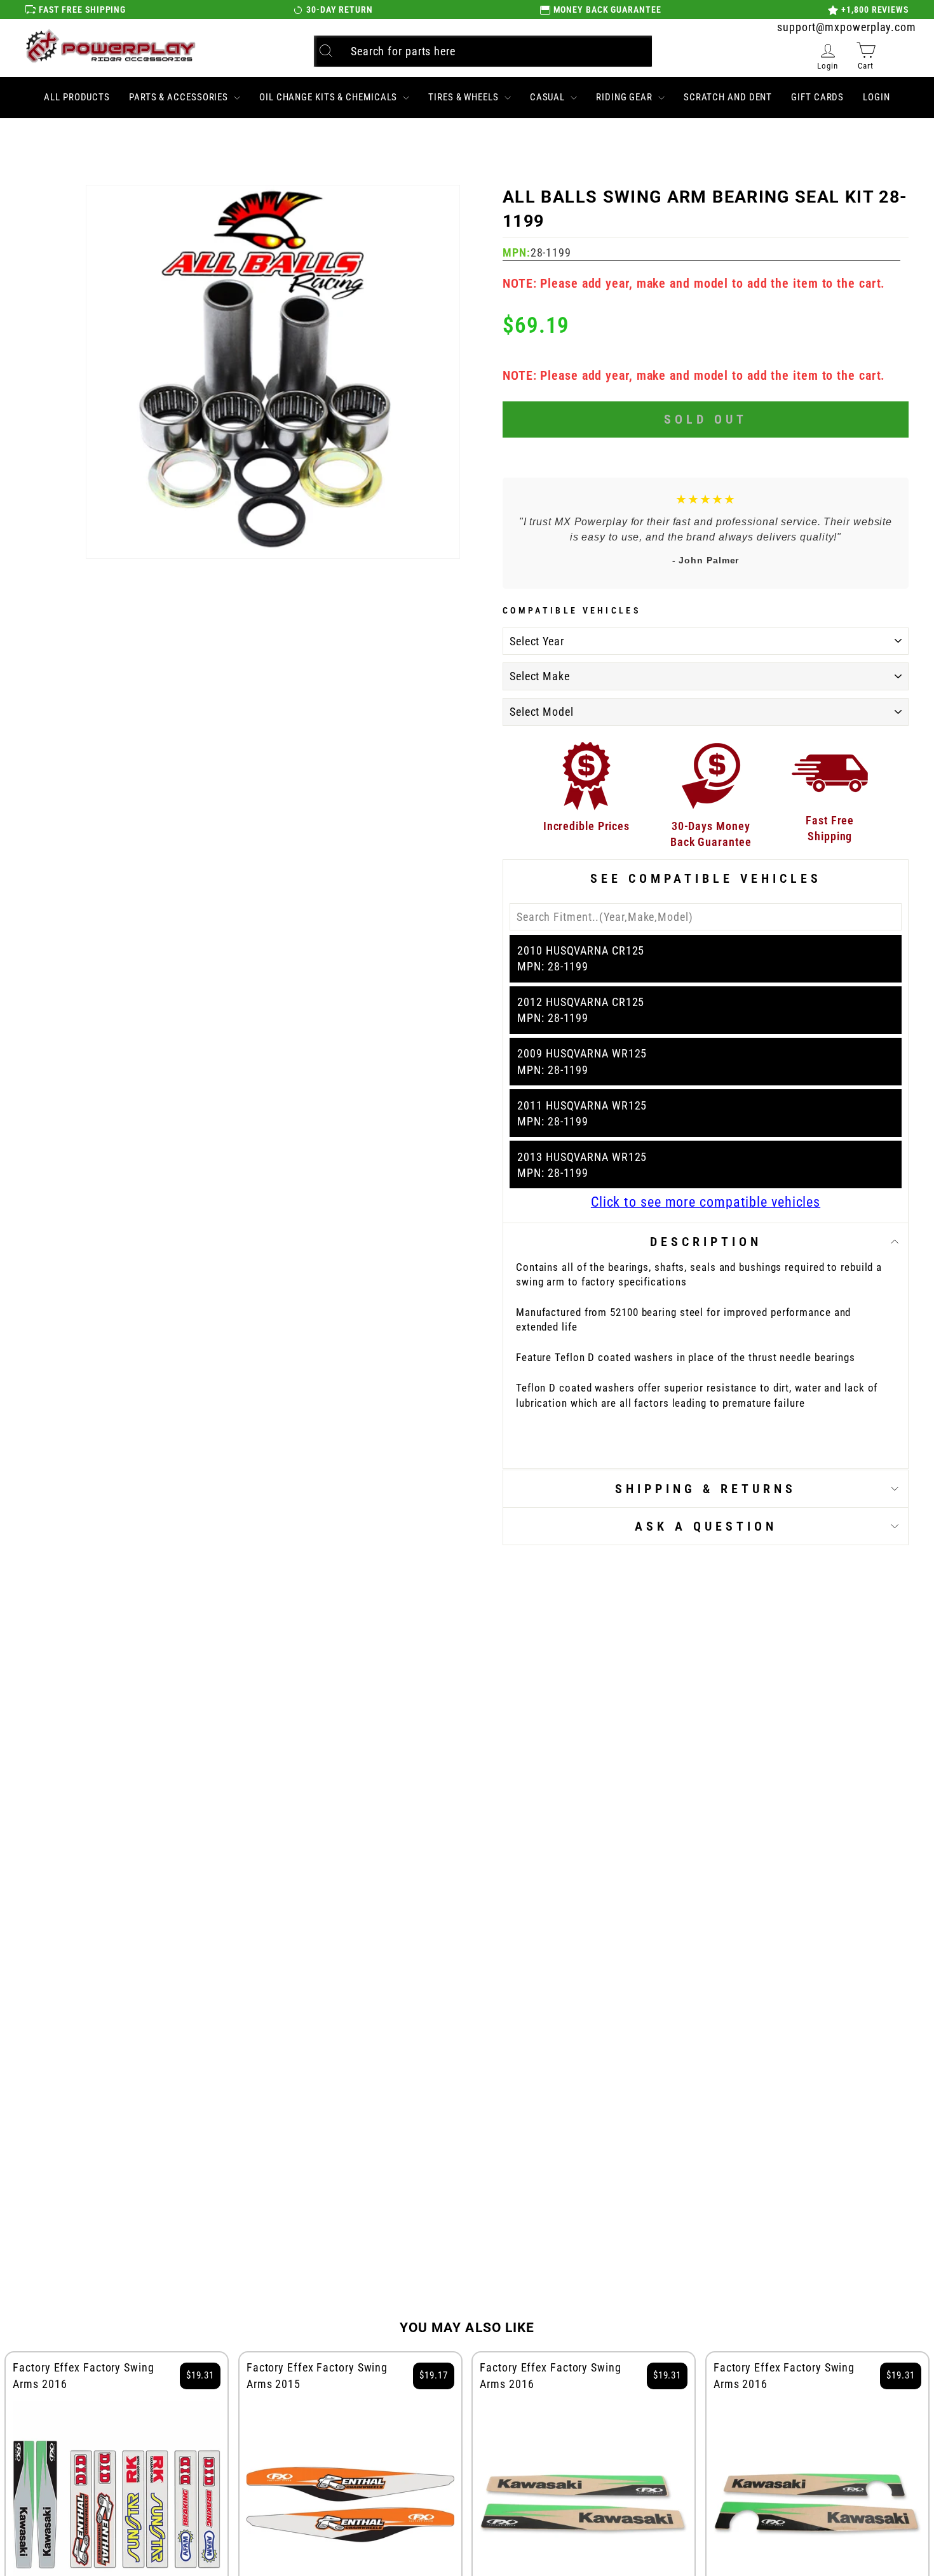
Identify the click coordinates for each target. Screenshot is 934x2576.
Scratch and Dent (728, 97)
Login (876, 97)
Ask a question (706, 1526)
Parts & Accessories (180, 97)
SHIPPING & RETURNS (706, 1489)
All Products (77, 97)
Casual (549, 97)
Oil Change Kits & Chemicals (329, 97)
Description (706, 1242)
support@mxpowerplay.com (847, 27)
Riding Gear (626, 97)
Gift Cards (817, 97)
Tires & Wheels (465, 97)
